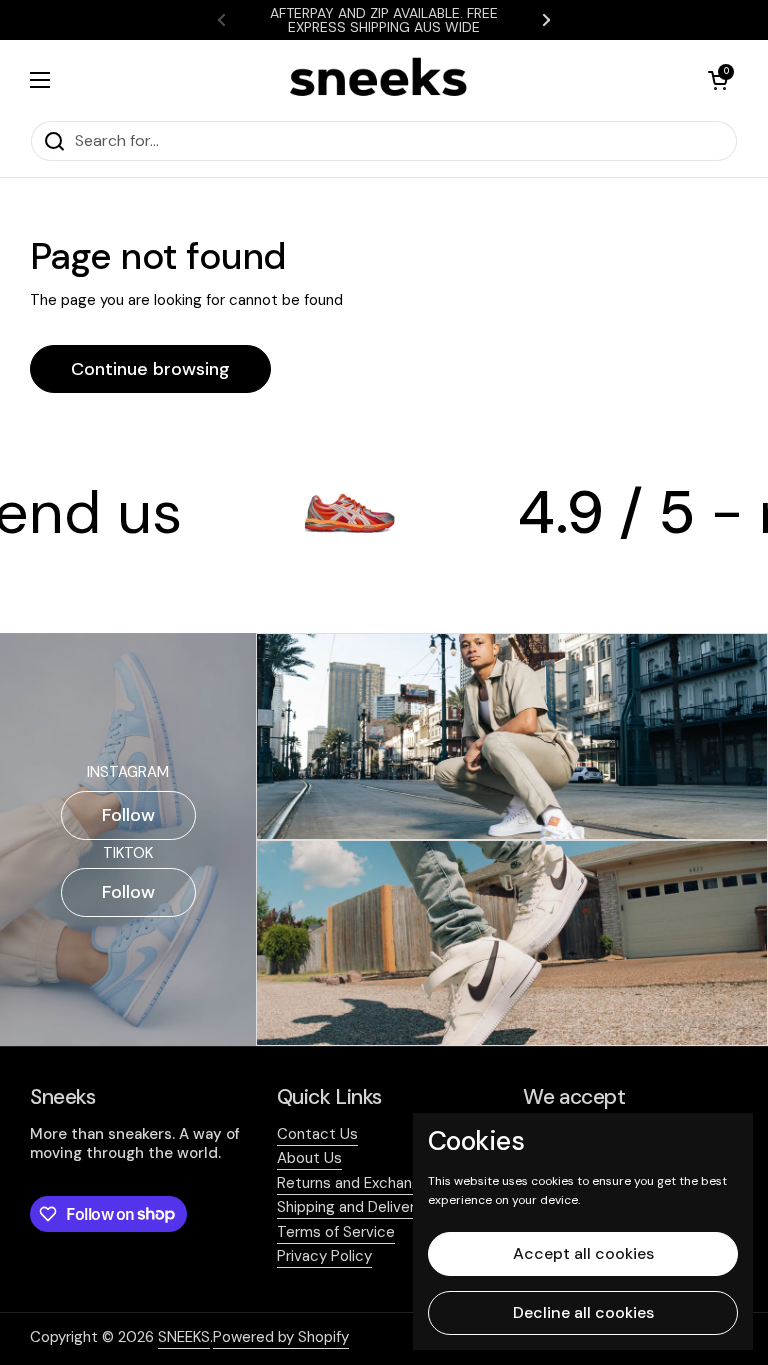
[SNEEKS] (379, 80)
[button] (718, 80)
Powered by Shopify (281, 1337)
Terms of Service (336, 1232)
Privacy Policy (324, 1256)
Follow (128, 815)
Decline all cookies (583, 1312)
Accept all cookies (583, 1253)
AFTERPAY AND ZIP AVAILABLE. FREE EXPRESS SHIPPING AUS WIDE (384, 20)
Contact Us (317, 1134)
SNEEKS (184, 1337)
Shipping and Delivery (350, 1207)
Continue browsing (150, 369)
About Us (309, 1158)
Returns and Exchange (353, 1183)
